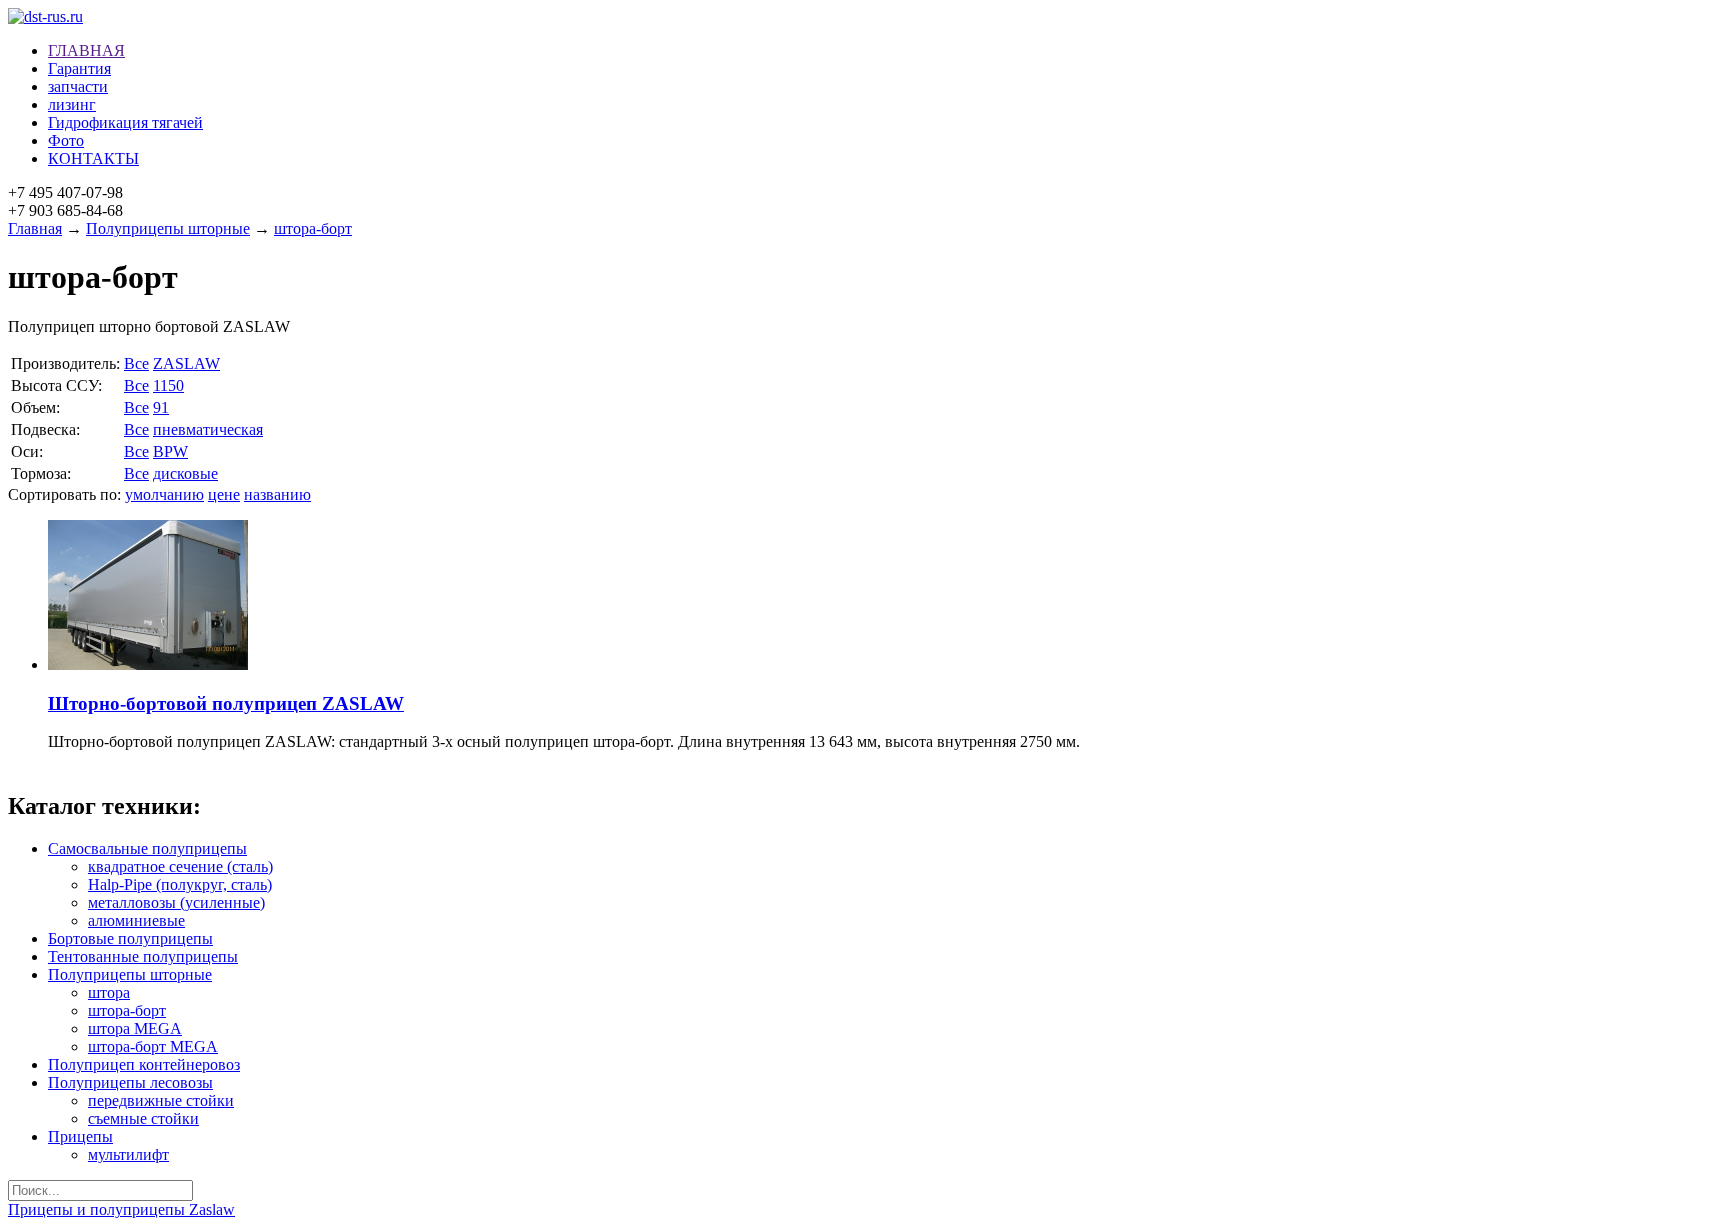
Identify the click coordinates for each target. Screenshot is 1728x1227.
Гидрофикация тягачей (125, 122)
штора (109, 992)
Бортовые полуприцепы (130, 938)
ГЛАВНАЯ (86, 50)
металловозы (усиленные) (176, 902)
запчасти (78, 86)
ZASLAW (186, 363)
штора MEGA (135, 1028)
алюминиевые (136, 920)
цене (224, 494)
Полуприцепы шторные (168, 228)
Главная (35, 228)
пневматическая (208, 429)
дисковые (185, 473)
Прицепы (80, 1136)
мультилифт (128, 1154)
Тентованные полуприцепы (143, 956)
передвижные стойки (161, 1100)
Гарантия (79, 68)
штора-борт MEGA (153, 1046)
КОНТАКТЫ (93, 158)
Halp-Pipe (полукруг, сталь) (180, 884)
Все (136, 363)
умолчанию (164, 494)
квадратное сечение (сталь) (180, 866)
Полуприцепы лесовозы (130, 1082)
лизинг (72, 104)
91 (161, 407)
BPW (170, 451)
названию (277, 494)
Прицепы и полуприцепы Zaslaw (121, 1209)
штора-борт (313, 228)
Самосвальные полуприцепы (147, 848)
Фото (66, 140)
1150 (168, 385)
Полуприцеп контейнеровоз (144, 1064)
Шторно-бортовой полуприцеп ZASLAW (226, 703)
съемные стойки (143, 1118)
